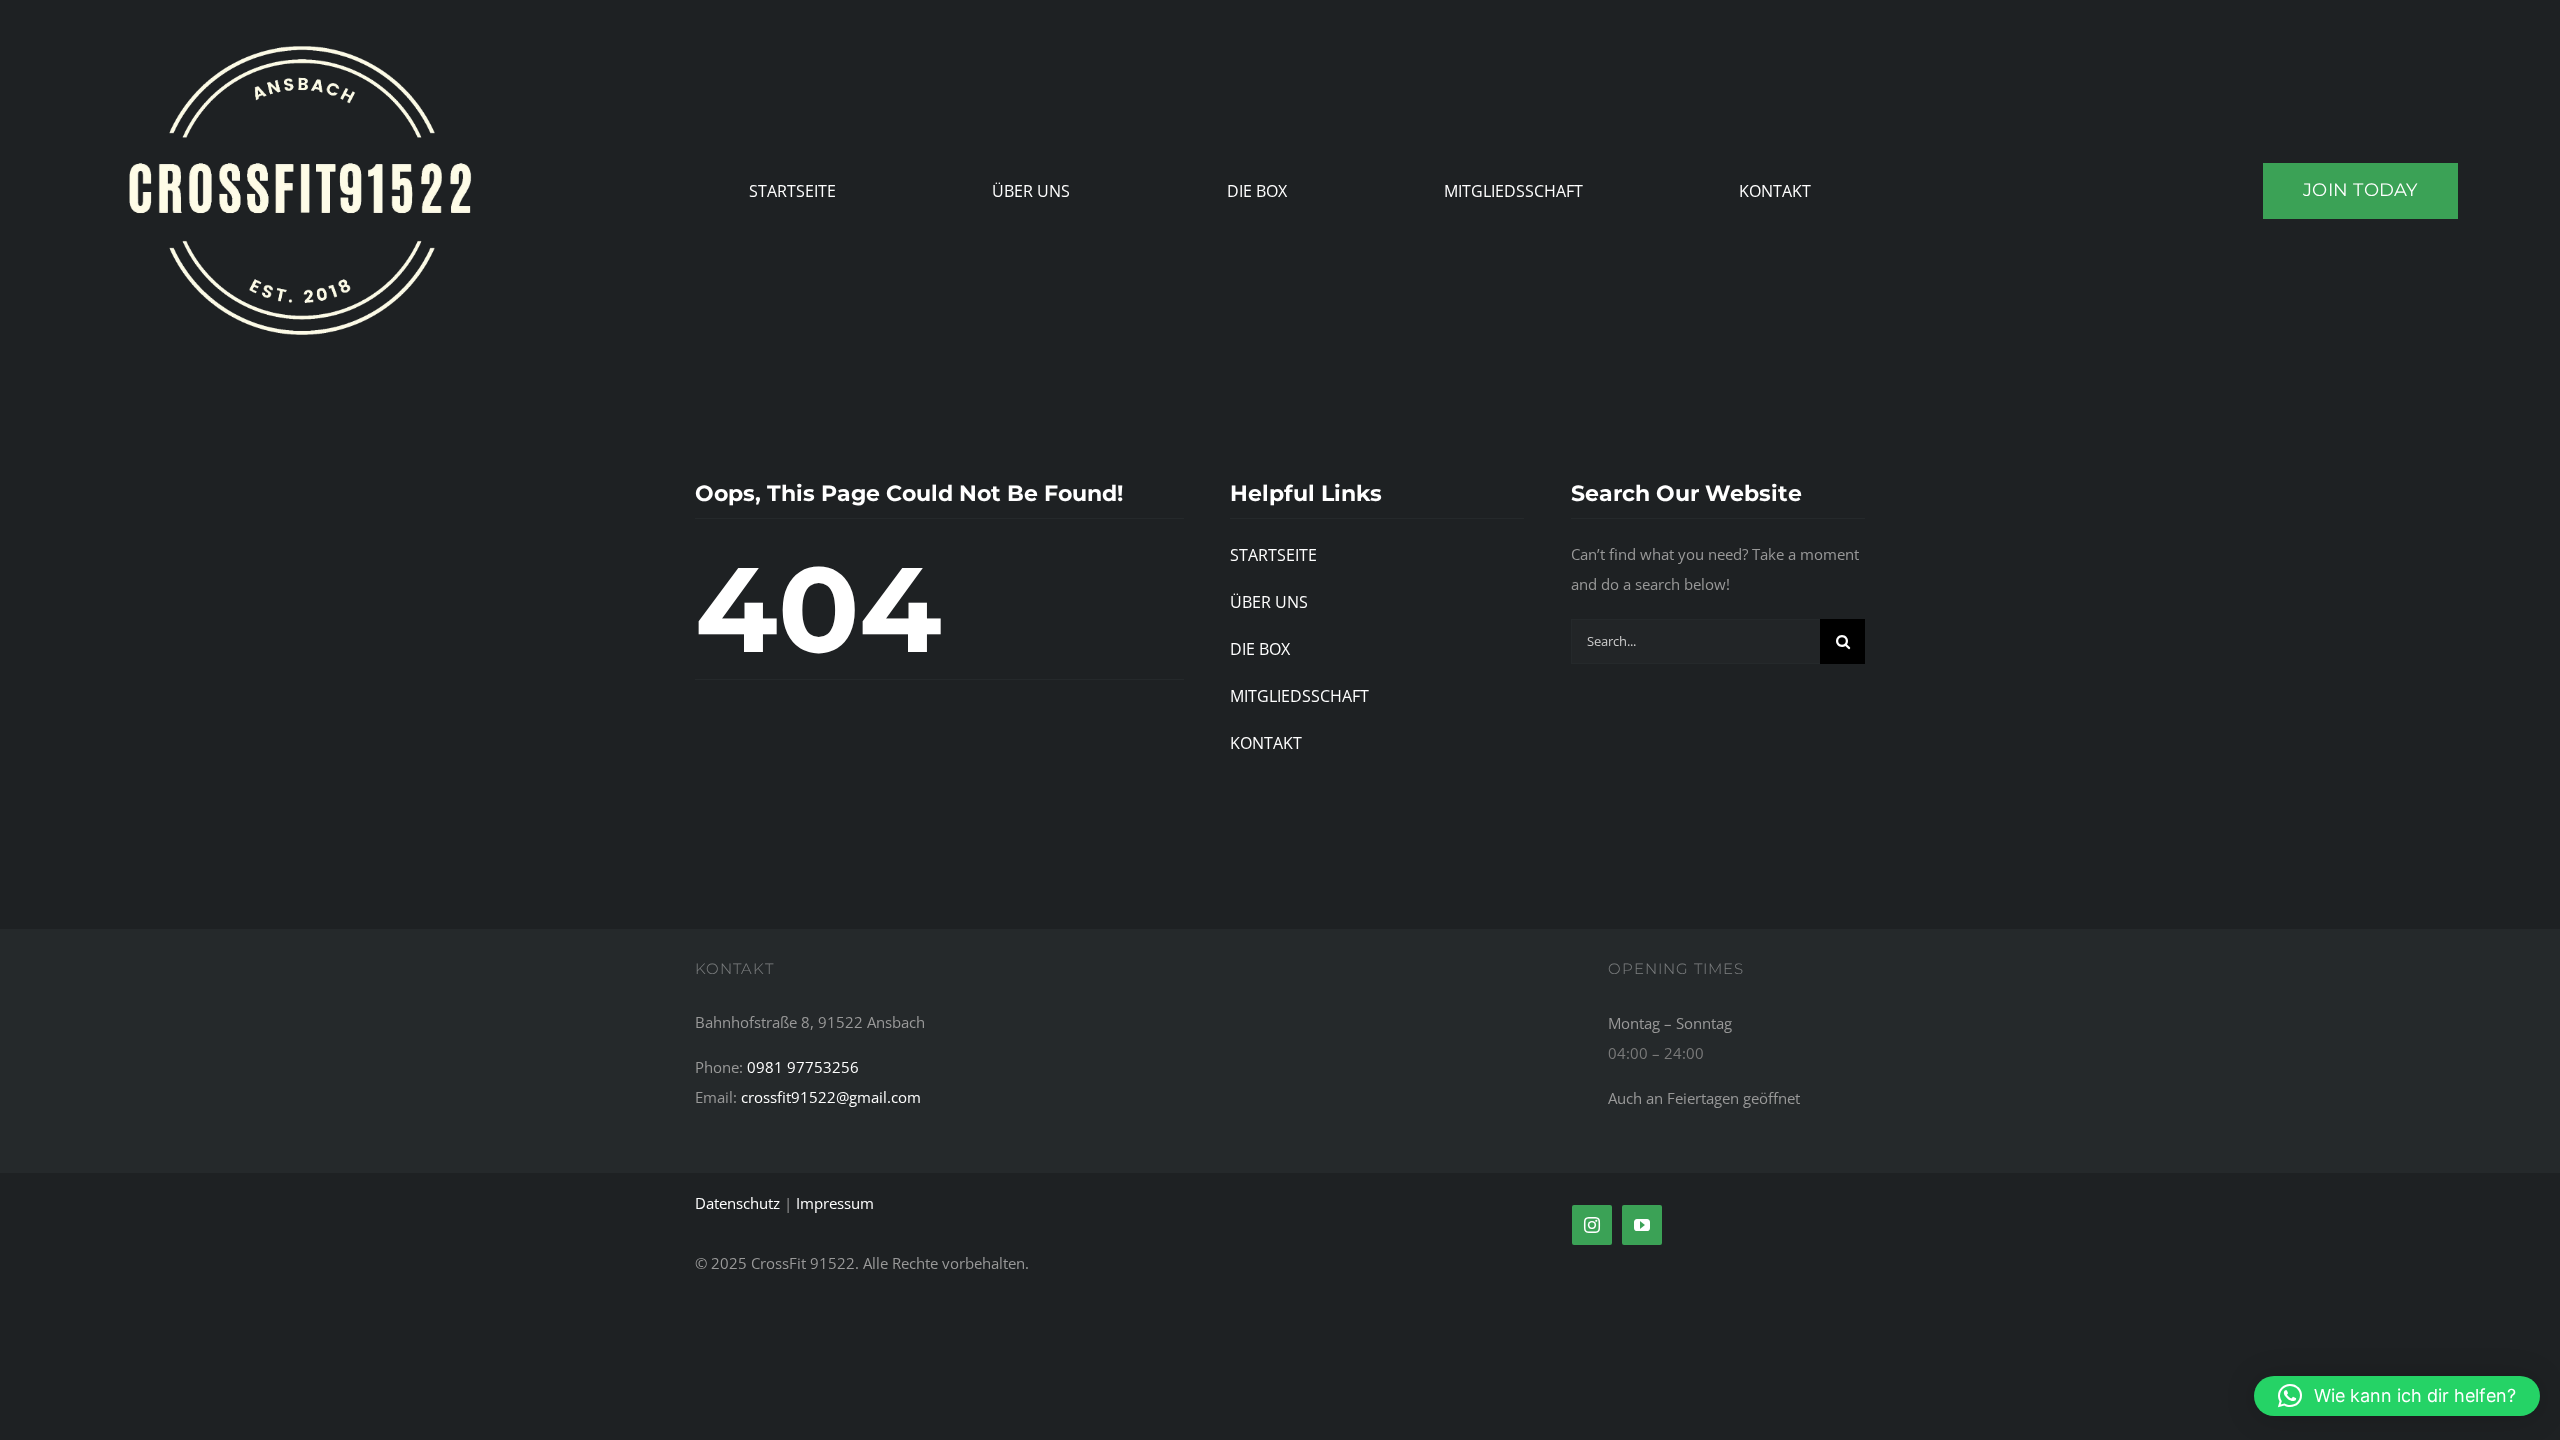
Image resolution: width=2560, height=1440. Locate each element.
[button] (2397, 1396)
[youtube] (1642, 1225)
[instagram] (1592, 1225)
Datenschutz (737, 1203)
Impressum (835, 1203)
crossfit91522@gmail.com (831, 1097)
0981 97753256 (803, 1067)
